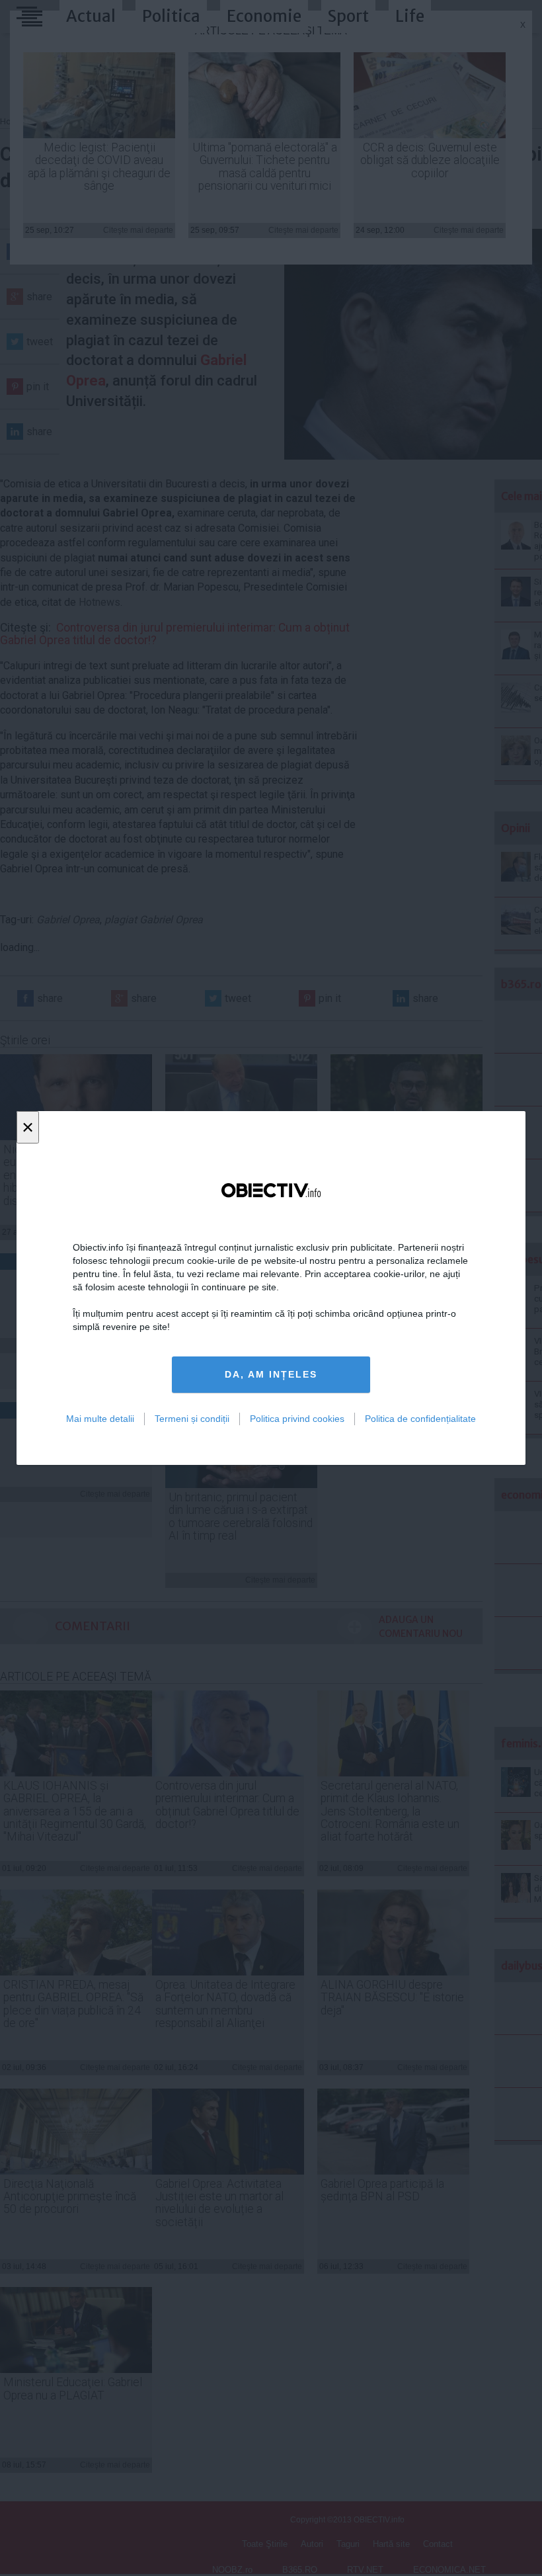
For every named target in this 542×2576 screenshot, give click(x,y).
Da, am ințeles (271, 1374)
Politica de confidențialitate (420, 1419)
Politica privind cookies (297, 1419)
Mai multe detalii (100, 1419)
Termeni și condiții (192, 1419)
